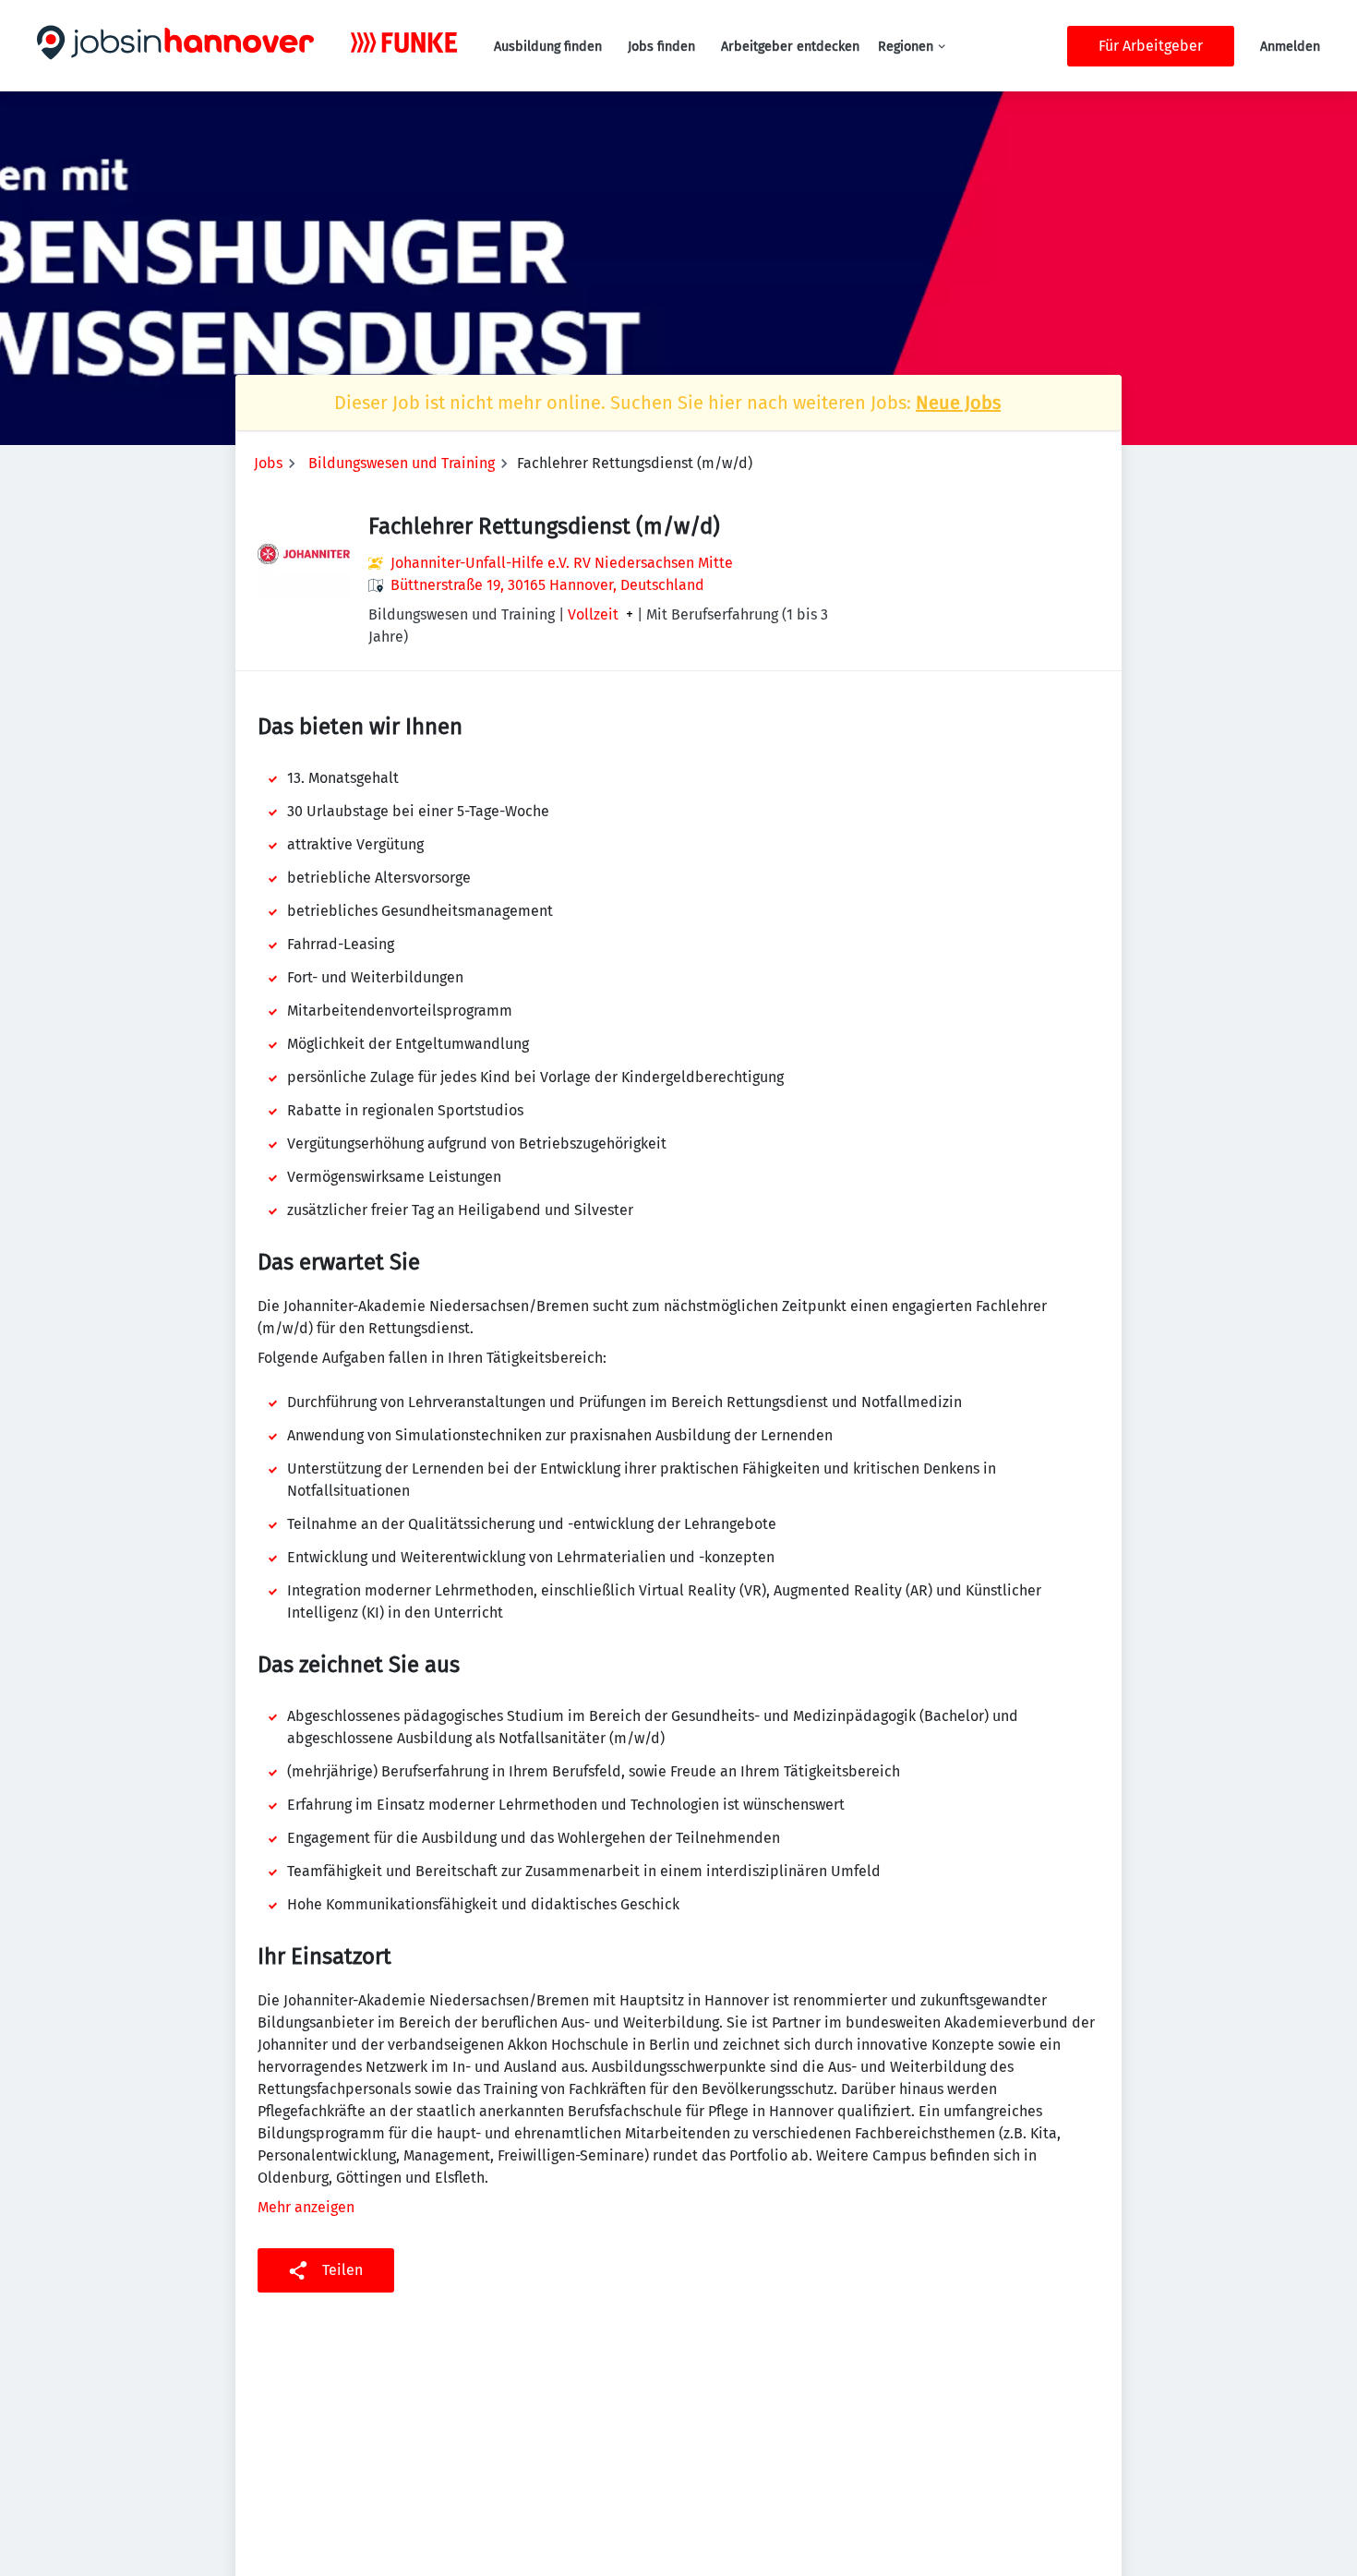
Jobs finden (661, 47)
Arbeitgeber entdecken (790, 47)
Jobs (268, 463)
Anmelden (1290, 47)
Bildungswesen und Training (402, 463)
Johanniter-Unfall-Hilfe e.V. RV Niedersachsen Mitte (562, 563)
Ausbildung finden (548, 47)
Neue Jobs (958, 403)
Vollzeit (593, 615)
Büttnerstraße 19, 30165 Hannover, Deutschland (547, 585)
